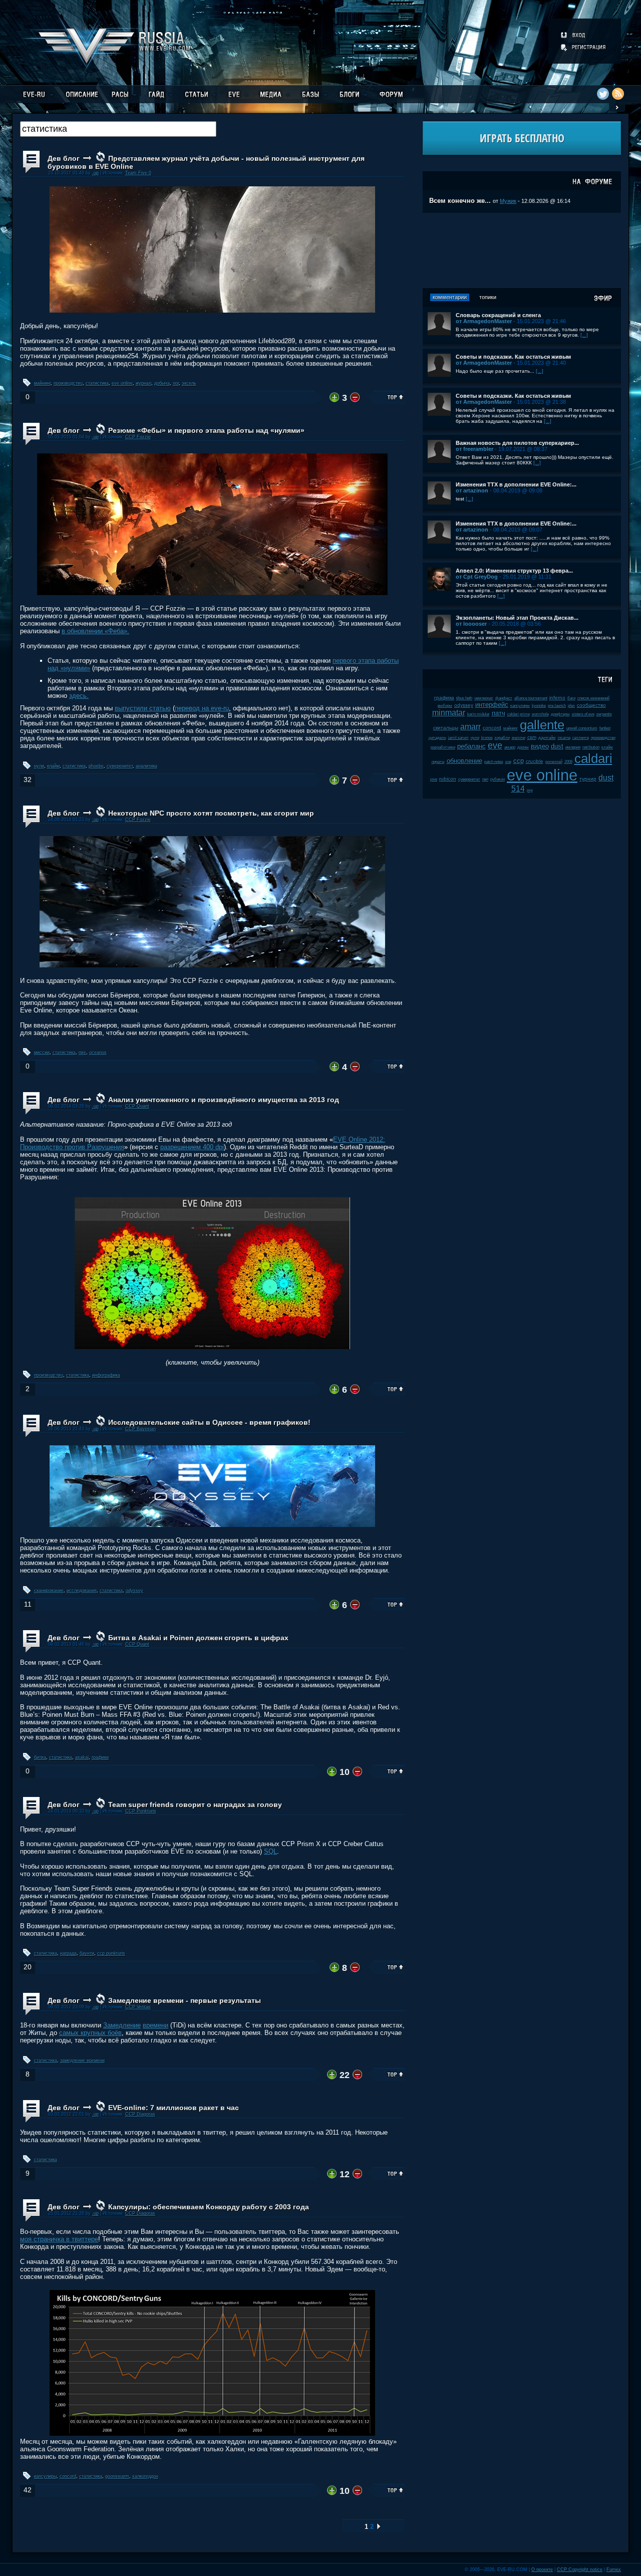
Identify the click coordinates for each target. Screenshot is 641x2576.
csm (532, 737)
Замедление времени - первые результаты (185, 2000)
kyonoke (539, 706)
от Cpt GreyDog (477, 577)
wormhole (540, 714)
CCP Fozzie (138, 437)
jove (434, 779)
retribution (591, 747)
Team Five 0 (138, 173)
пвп (485, 779)
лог (176, 383)
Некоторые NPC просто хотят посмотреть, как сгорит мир (211, 813)
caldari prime (519, 714)
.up (95, 173)
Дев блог (64, 158)
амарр (510, 747)
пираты (438, 762)
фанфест (504, 698)
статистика (97, 383)
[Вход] (574, 35)
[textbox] (118, 129)
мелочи (519, 738)
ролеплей (554, 762)
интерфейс (492, 705)
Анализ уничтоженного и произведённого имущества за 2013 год (224, 1100)
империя (573, 747)
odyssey (134, 1591)
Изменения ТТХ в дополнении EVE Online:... (516, 484)
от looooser (471, 624)
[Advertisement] (522, 250)
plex (571, 706)
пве (82, 1053)
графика (444, 698)
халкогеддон (145, 2476)
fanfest (605, 728)
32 (28, 780)
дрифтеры (560, 714)
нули (39, 766)
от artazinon (472, 490)
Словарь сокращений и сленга (498, 315)
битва (40, 1757)
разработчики (443, 747)
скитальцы (446, 728)
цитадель (437, 738)
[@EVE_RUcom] (603, 94)
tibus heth (464, 698)
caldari (593, 758)
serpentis (604, 714)
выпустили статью (143, 708)
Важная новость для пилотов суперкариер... (517, 443)
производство (68, 383)
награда (68, 1953)
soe (508, 762)
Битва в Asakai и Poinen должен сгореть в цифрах (198, 1638)
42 (28, 2490)
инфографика (106, 1375)
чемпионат (484, 698)
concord (68, 2476)
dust (557, 746)
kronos (487, 738)
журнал (143, 383)
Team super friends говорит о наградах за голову (195, 1805)
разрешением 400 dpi (192, 1147)
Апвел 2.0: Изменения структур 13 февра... (514, 571)
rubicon (448, 779)
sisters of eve (583, 714)
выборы (445, 706)
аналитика (146, 766)
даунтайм (547, 738)
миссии (42, 1053)
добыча (162, 383)
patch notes (494, 762)
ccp (519, 761)
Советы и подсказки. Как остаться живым (513, 357)
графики (100, 1757)
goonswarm (117, 2476)
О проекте (542, 2569)
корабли (502, 738)
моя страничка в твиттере (59, 2239)
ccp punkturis (111, 1953)
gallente (542, 725)
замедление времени (82, 2060)
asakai (82, 1757)
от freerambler (474, 449)
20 (28, 1967)
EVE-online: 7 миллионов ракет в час (174, 2108)
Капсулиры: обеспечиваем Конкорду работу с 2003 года (209, 2207)
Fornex (614, 2569)
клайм (53, 766)
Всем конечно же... (460, 201)
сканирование (49, 1591)
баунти (87, 1953)
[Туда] (379, 2527)
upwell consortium (582, 728)
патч (499, 713)
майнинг (42, 383)
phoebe (96, 766)
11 (28, 1604)
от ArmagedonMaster (484, 321)
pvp (530, 790)
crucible (535, 761)
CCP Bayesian (140, 1429)
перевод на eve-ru (202, 708)
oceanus (98, 1053)
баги (571, 698)
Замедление (122, 2025)
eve (495, 745)
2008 (568, 762)
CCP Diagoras (140, 2114)
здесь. (79, 696)
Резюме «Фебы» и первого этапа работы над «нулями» (206, 430)
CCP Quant (137, 1106)
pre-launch (557, 706)
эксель (189, 383)
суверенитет (120, 766)
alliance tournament (531, 698)
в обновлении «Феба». (95, 631)
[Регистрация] (584, 47)
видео (540, 746)
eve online (122, 383)
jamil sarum (458, 738)
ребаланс (471, 746)
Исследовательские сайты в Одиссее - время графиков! (209, 1422)
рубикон (498, 779)
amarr (470, 727)
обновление (464, 761)
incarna (564, 738)
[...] (584, 335)
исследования (82, 1591)
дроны (523, 747)
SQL (270, 1851)
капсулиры (45, 2476)
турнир (588, 779)
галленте (581, 738)
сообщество (591, 705)
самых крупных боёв (90, 2033)
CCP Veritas (138, 2007)
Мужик (508, 201)
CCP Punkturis (141, 1811)
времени (155, 2025)
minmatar (449, 713)
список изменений (593, 698)
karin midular (478, 714)
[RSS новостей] (618, 94)
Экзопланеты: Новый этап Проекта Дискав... (517, 618)
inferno (557, 698)
